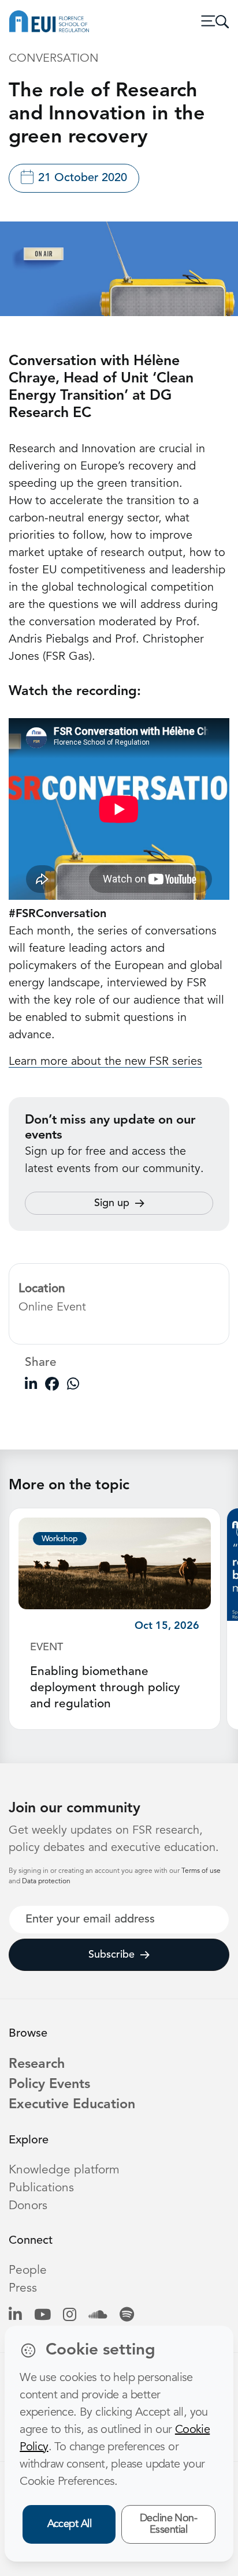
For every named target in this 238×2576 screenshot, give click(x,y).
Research (37, 2064)
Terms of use (201, 1871)
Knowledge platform (64, 2170)
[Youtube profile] (42, 2316)
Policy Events (49, 2085)
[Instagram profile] (70, 2316)
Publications (41, 2188)
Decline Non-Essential (169, 2524)
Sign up (112, 1203)
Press (23, 2288)
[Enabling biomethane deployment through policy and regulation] (115, 1563)
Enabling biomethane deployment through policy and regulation (105, 1688)
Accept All (70, 2524)
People (28, 2271)
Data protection (46, 1882)
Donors (28, 2206)
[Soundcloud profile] (98, 2316)
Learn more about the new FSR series (105, 1062)
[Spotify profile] (127, 2316)
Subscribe (111, 1955)
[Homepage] (49, 21)
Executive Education (72, 2105)
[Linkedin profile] (15, 2316)
